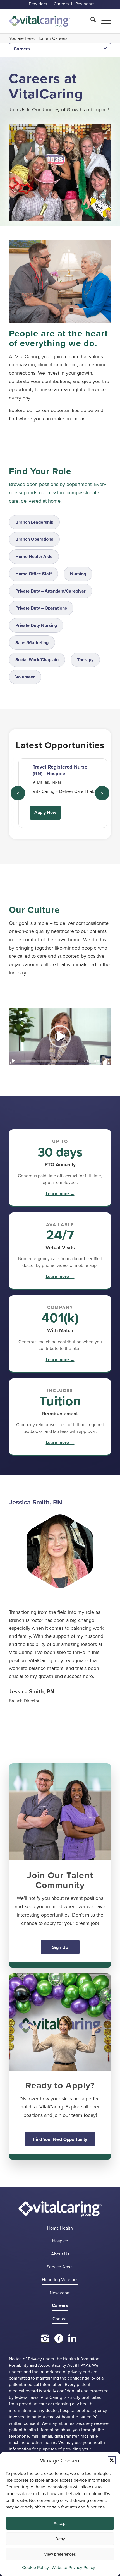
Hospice (60, 2241)
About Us (60, 2254)
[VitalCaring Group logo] (40, 21)
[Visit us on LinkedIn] (72, 2338)
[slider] (50, 1061)
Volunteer (25, 677)
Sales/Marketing (32, 643)
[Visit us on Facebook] (59, 2338)
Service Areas (60, 2267)
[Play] (13, 1061)
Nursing (78, 574)
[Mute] (107, 1061)
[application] (60, 1036)
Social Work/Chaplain (37, 660)
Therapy (85, 660)
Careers (22, 49)
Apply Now (45, 812)
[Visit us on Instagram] (45, 2338)
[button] (112, 2460)
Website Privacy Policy (73, 2567)
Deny (60, 2539)
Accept (60, 2523)
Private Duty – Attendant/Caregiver (51, 591)
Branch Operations (34, 539)
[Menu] (103, 20)
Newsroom (60, 2293)
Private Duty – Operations (41, 608)
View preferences (60, 2554)
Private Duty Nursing (36, 625)
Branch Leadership (34, 522)
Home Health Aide (34, 556)
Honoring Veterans (60, 2279)
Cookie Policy (35, 2567)
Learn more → (60, 1194)
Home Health (60, 2228)
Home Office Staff (33, 574)
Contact (60, 2319)
